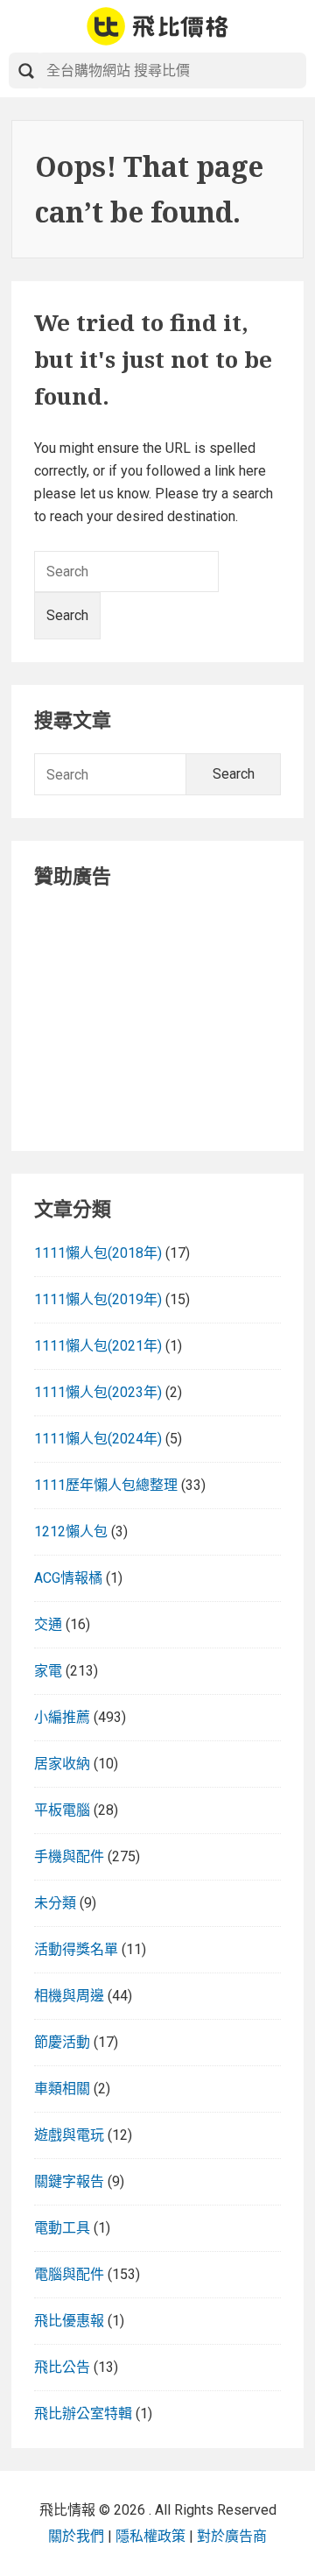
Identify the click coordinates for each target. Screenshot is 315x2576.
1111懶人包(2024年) (98, 1439)
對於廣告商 (232, 2536)
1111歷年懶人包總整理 (106, 1485)
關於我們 (76, 2536)
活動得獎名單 (76, 1949)
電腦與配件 (69, 2274)
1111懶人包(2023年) (98, 1392)
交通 (48, 1624)
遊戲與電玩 (69, 2135)
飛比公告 (62, 2367)
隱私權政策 (150, 2536)
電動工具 (62, 2228)
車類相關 (62, 2089)
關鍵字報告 (69, 2181)
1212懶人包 (71, 1531)
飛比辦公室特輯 (83, 2414)
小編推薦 (62, 1717)
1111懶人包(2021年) (98, 1346)
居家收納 (62, 1764)
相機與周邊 (69, 1996)
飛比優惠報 (69, 2321)
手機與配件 (69, 1856)
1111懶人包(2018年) (98, 1253)
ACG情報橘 (68, 1578)
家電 (48, 1671)
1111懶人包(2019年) (98, 1299)
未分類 (55, 1903)
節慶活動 (62, 2042)
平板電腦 (62, 1810)
